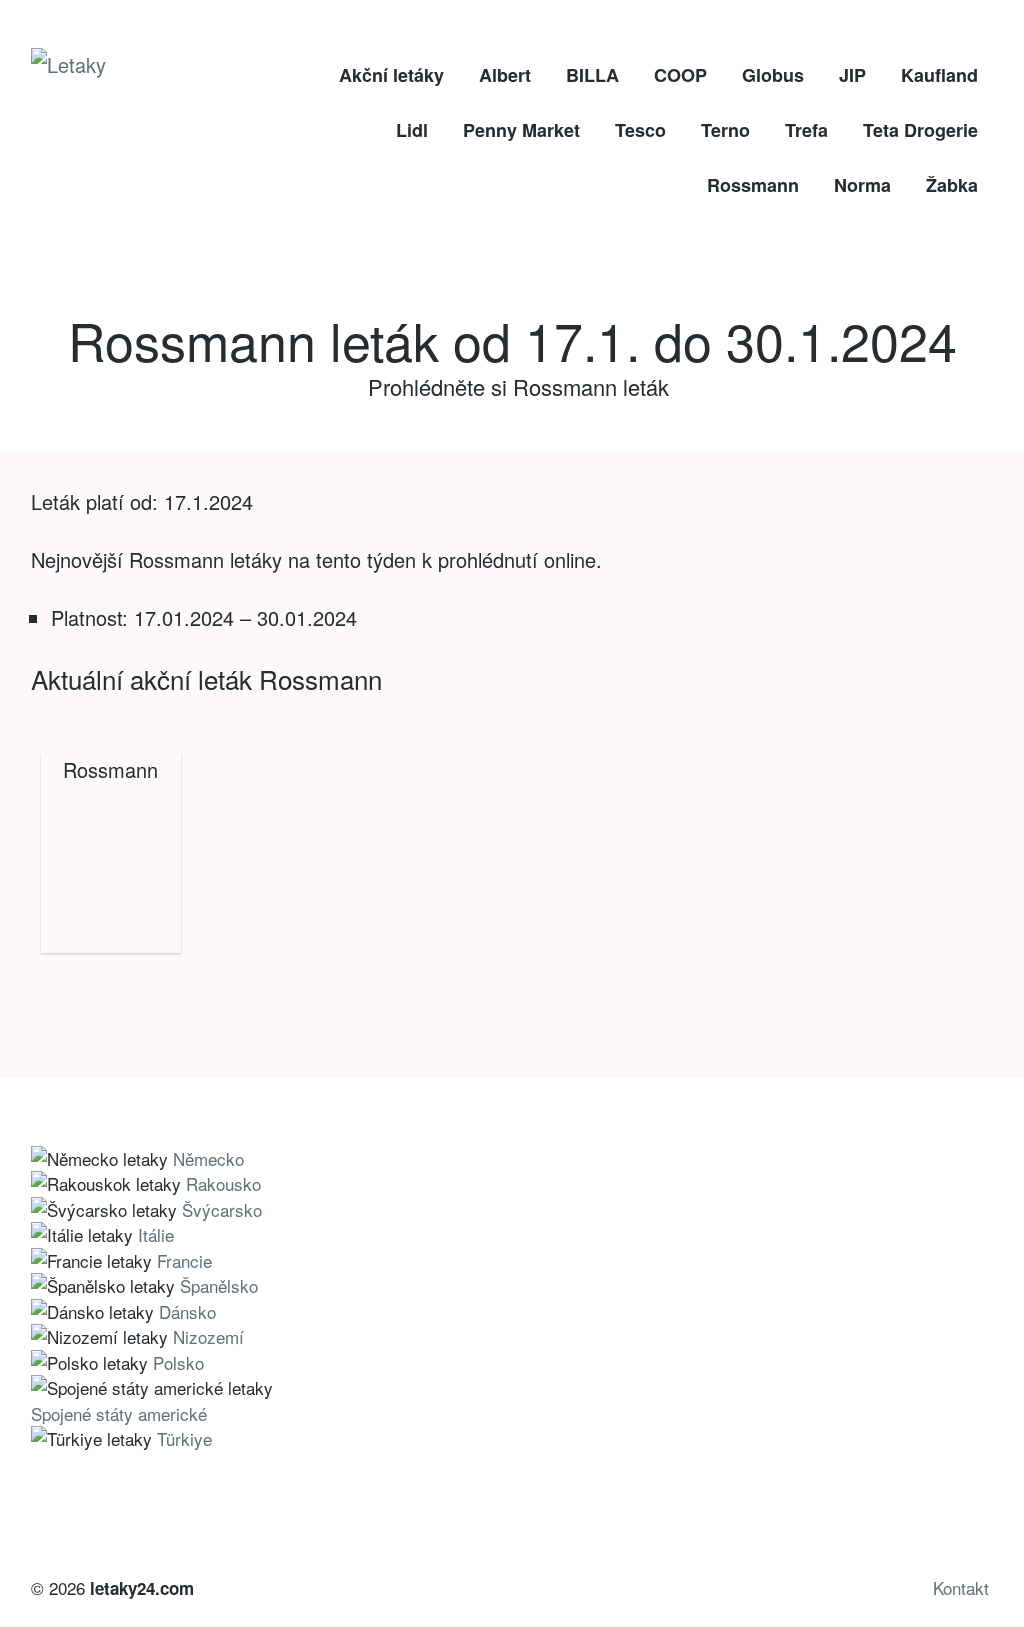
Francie (184, 1260)
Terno (725, 130)
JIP (852, 75)
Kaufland (939, 75)
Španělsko (219, 1285)
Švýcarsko (222, 1209)
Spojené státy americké (119, 1413)
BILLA (592, 75)
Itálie (156, 1234)
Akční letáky (391, 75)
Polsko (178, 1362)
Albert (505, 75)
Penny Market (521, 130)
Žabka (952, 185)
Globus (773, 75)
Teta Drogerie (920, 130)
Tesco (640, 130)
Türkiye (184, 1438)
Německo (208, 1158)
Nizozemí (208, 1336)
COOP (680, 75)
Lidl (412, 130)
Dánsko (187, 1311)
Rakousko (223, 1183)
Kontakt (961, 1587)
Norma (862, 185)
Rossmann (753, 185)
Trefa (806, 130)
